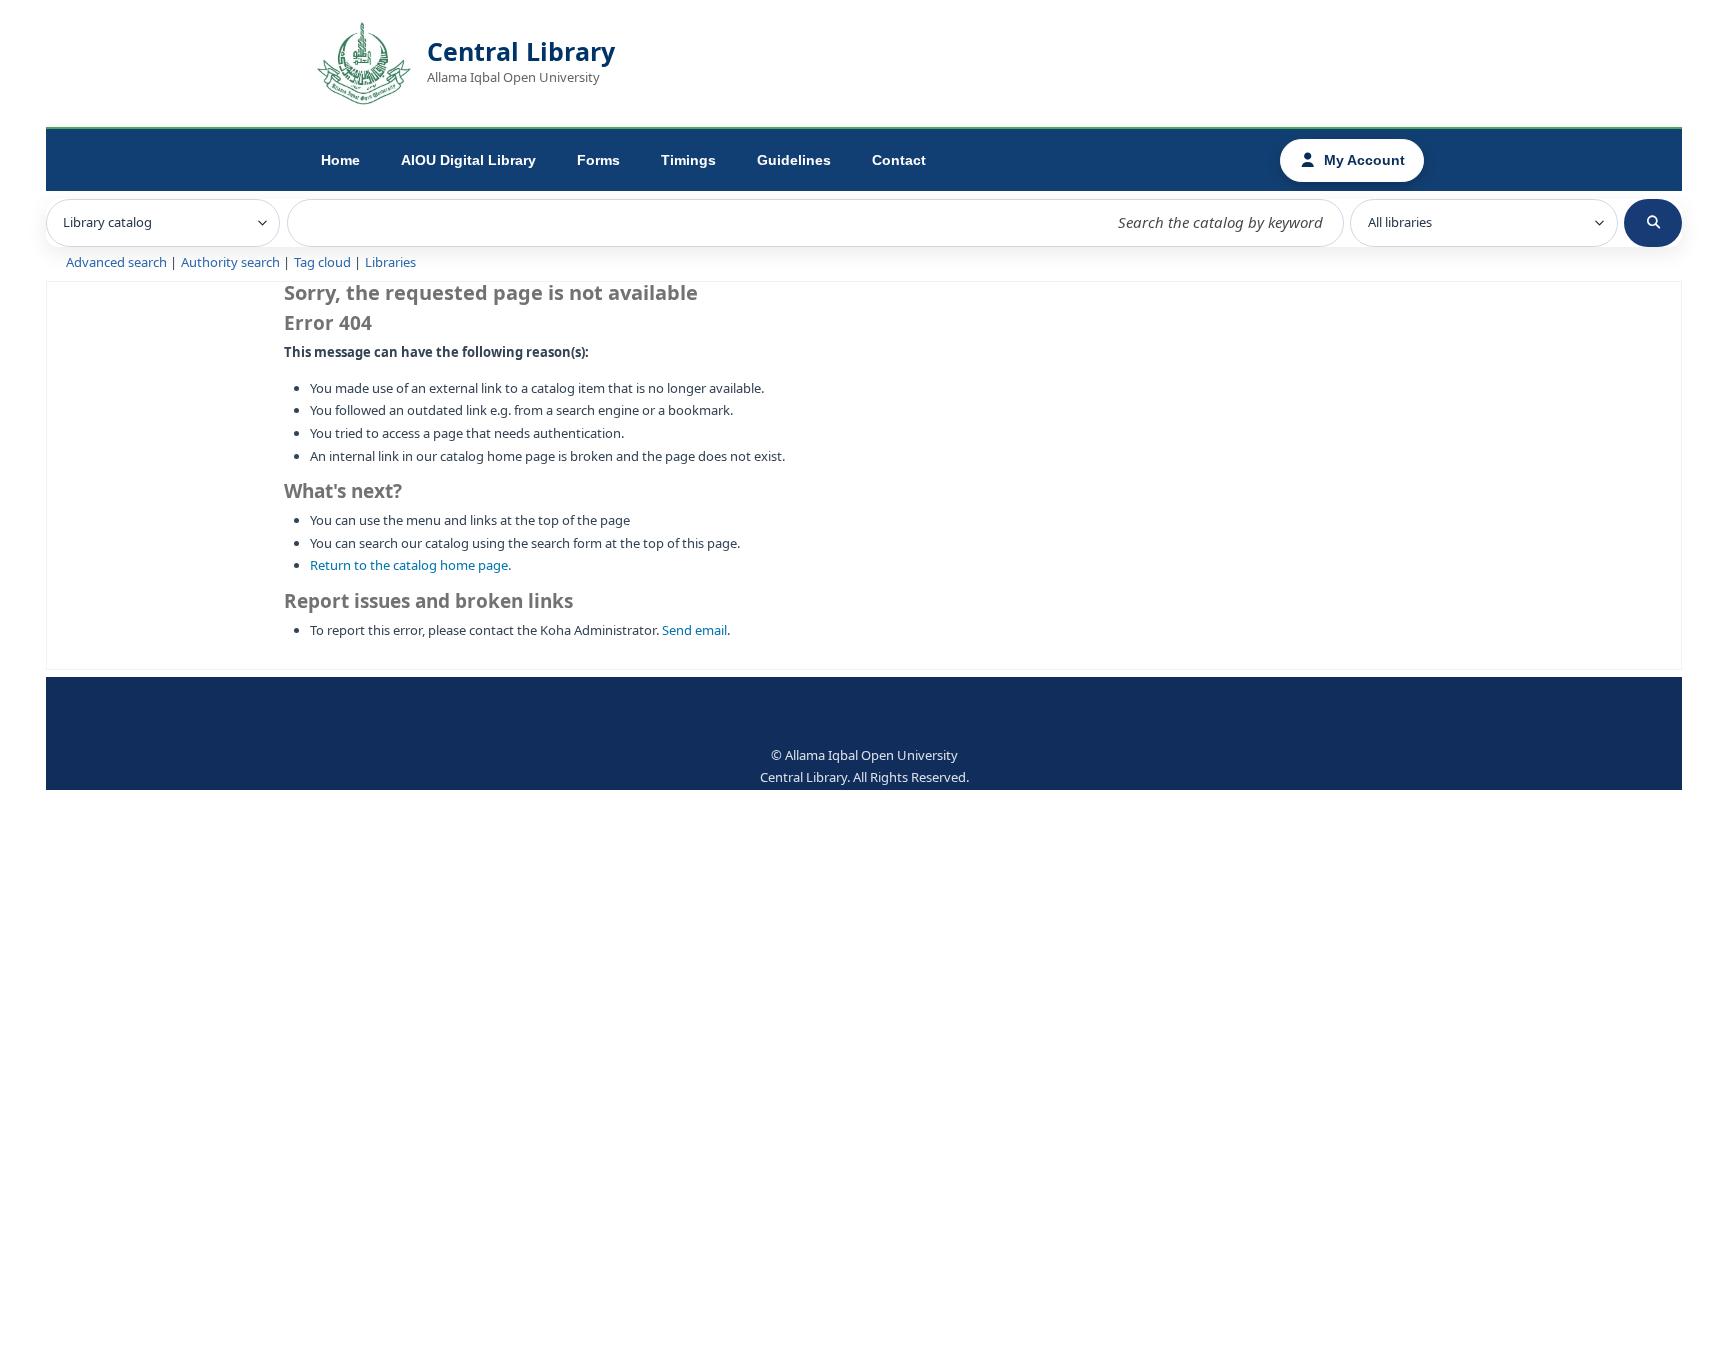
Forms (598, 160)
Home (340, 160)
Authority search (230, 262)
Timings (688, 160)
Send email (694, 630)
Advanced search (116, 262)
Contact (899, 160)
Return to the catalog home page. (410, 565)
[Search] (1653, 223)
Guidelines (794, 160)
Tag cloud (322, 262)
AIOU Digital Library (468, 160)
